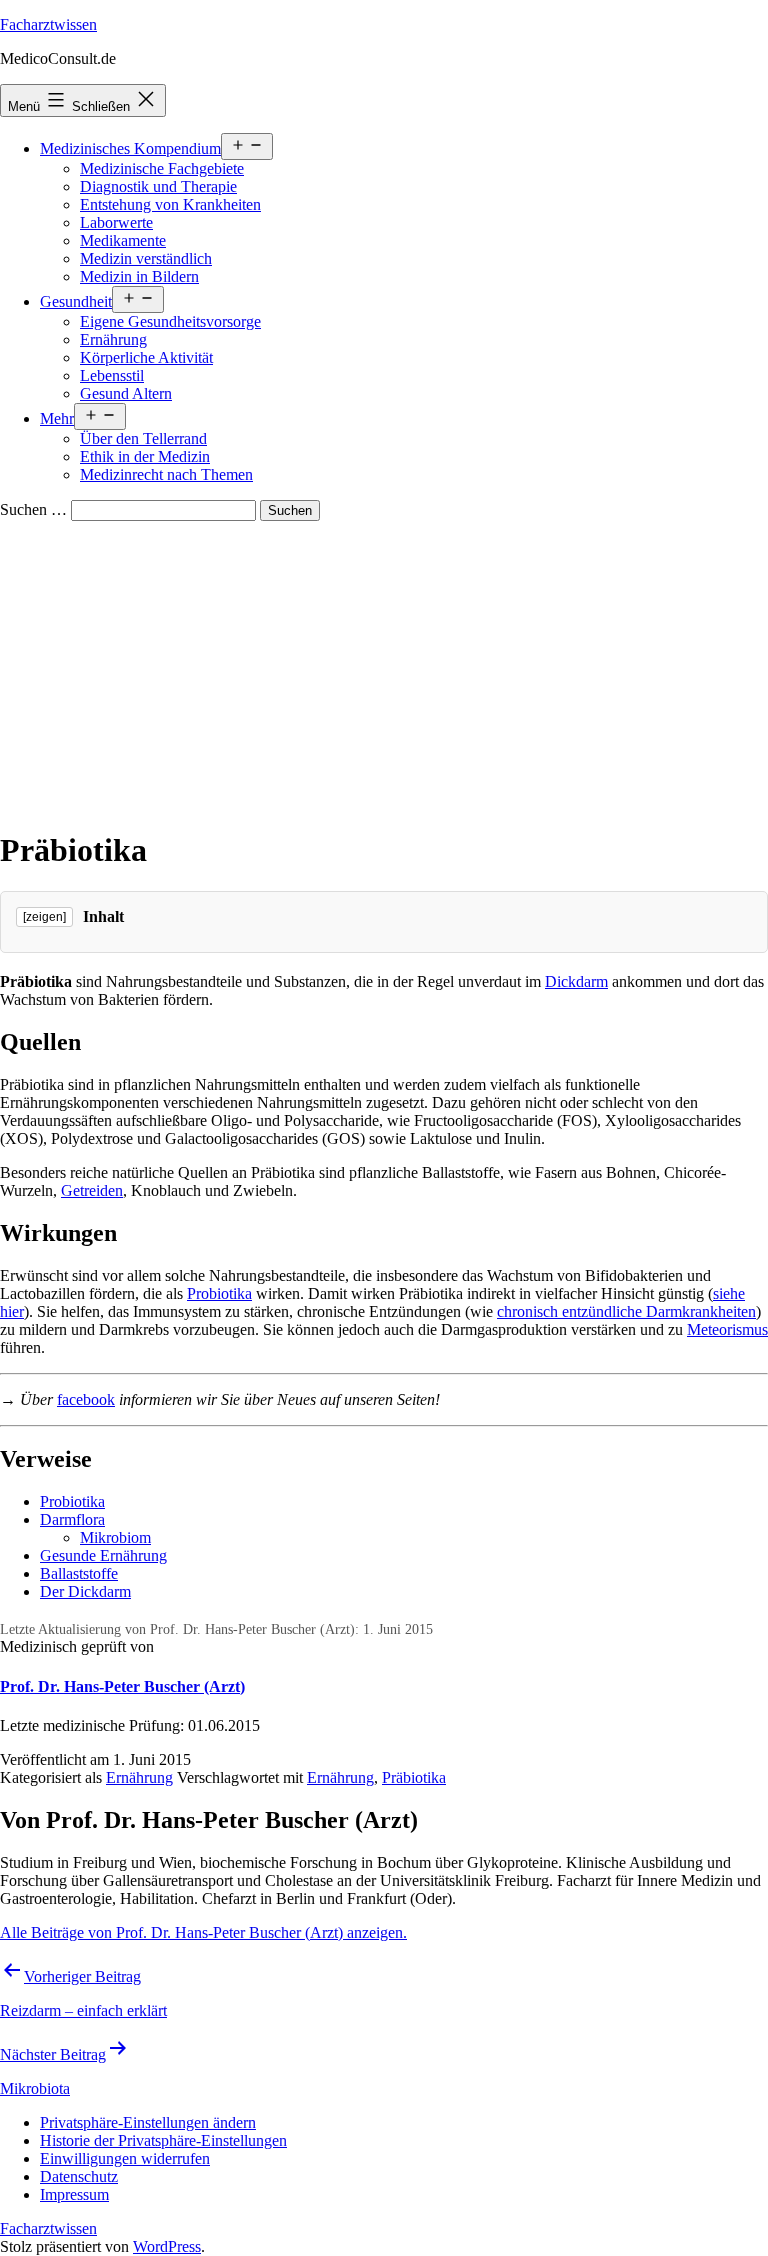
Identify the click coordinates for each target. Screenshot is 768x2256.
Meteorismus (727, 1329)
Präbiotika (414, 1777)
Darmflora (72, 1519)
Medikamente (123, 240)
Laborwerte (116, 222)
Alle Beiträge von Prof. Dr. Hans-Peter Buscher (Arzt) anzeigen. (203, 1932)
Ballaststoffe (79, 1573)
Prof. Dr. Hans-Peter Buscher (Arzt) (122, 1686)
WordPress (167, 2246)
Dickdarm (576, 981)
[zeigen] (44, 917)
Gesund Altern (126, 393)
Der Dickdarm (85, 1591)
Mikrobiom (115, 1537)
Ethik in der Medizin (145, 456)
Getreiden (92, 1190)
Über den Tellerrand (143, 438)
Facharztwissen (48, 24)
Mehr (57, 418)
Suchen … (33, 509)
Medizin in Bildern (139, 276)
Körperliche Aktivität (146, 357)
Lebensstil (112, 375)
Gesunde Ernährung (103, 1555)
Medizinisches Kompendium (130, 148)
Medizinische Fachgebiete (162, 168)
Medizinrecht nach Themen (166, 474)
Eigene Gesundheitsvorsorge (170, 321)
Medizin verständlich (146, 258)
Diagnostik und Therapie (158, 186)
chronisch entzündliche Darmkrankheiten (626, 1311)
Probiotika (219, 1293)
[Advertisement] (384, 671)
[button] (148, 2122)
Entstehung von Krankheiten (170, 204)
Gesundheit (76, 301)
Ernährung (113, 339)
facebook (86, 1399)
